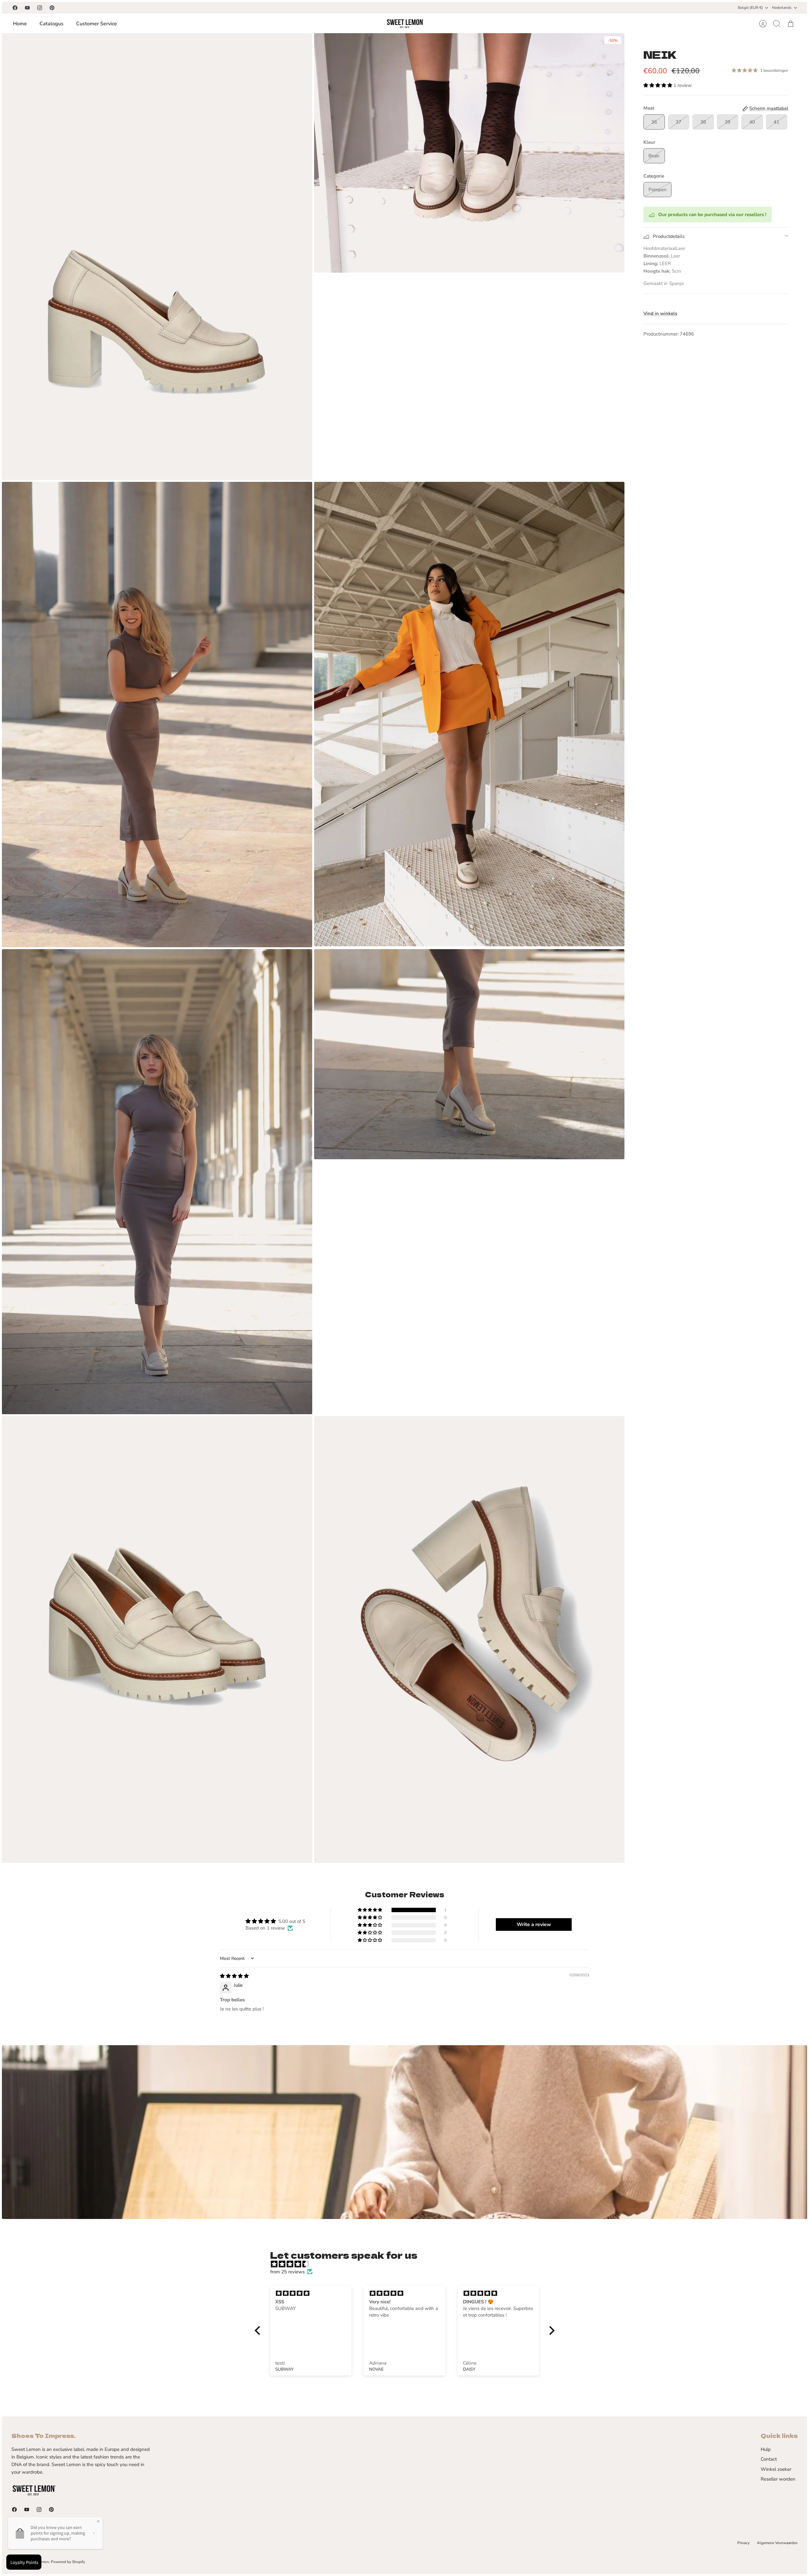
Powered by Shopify (68, 2562)
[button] (658, 85)
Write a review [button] (534, 1924)
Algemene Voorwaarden (777, 2543)
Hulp (766, 2449)
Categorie (654, 176)
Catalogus (52, 24)
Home (20, 24)
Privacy (743, 2543)
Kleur (649, 142)
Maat (649, 108)
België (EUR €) (750, 8)
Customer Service (97, 24)
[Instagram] (40, 8)
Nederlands (782, 8)
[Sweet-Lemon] (405, 24)
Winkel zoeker (776, 2469)
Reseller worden (778, 2479)
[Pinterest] (52, 8)
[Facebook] (15, 8)
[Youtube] (27, 8)
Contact (769, 2459)
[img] (234, 1976)
